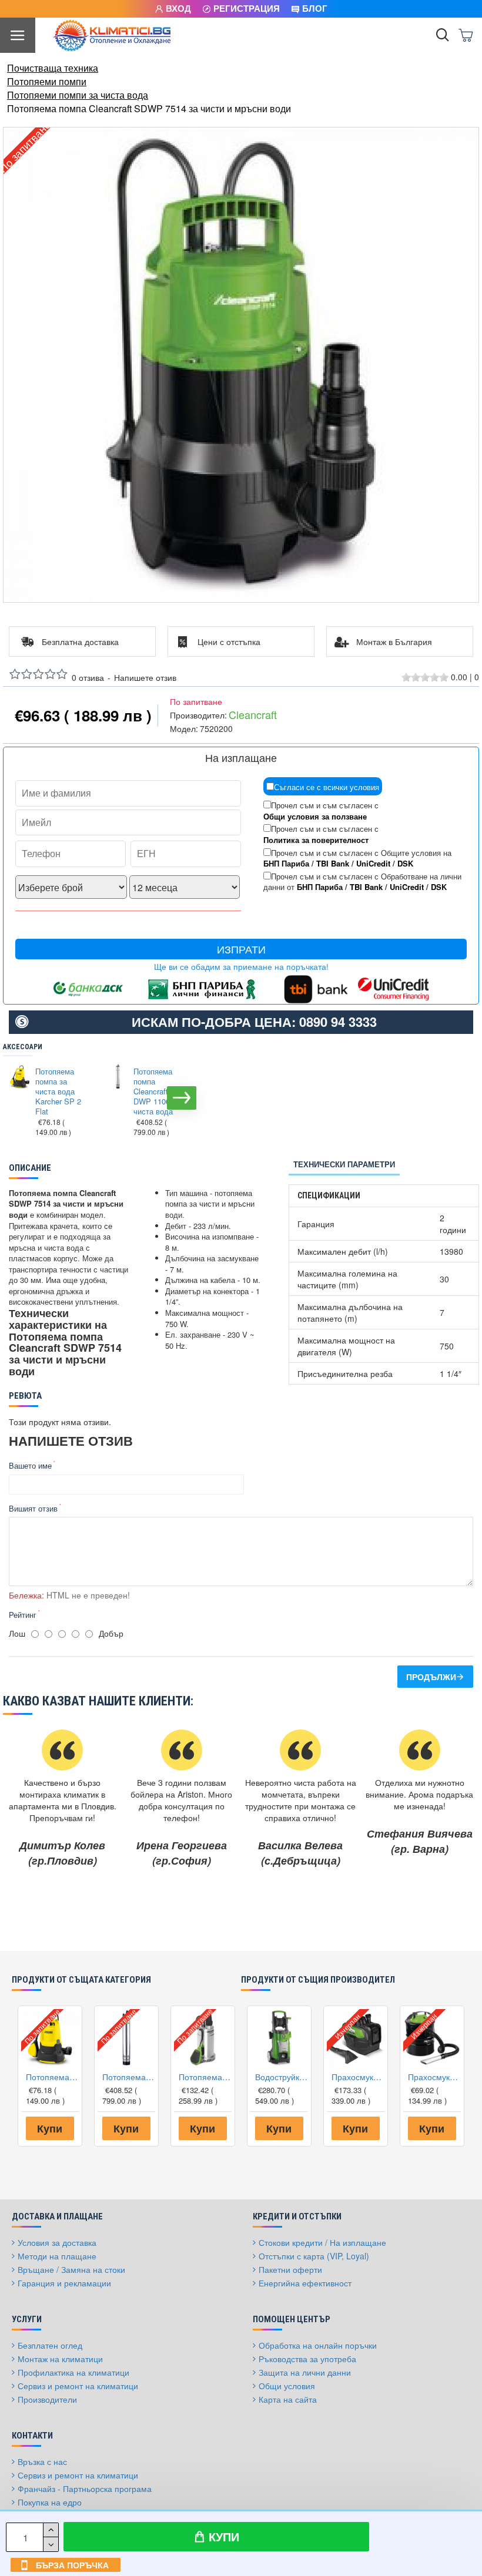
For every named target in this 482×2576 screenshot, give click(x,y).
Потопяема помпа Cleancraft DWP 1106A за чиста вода (159, 1091)
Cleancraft (253, 715)
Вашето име (30, 1465)
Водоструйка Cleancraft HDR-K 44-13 (282, 2077)
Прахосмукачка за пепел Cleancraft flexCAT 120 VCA (434, 2077)
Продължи (431, 1677)
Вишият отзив (33, 1508)
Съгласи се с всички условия (327, 787)
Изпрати (241, 949)
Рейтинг (23, 1615)
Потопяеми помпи (47, 82)
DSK (405, 864)
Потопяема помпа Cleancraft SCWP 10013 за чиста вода (205, 2077)
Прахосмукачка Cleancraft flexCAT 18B (358, 2077)
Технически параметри (344, 1164)
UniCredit (373, 864)
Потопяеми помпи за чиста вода (78, 95)
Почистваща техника (53, 68)
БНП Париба (286, 864)
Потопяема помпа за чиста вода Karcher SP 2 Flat (58, 1091)
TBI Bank (333, 864)
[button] (15, 1098)
